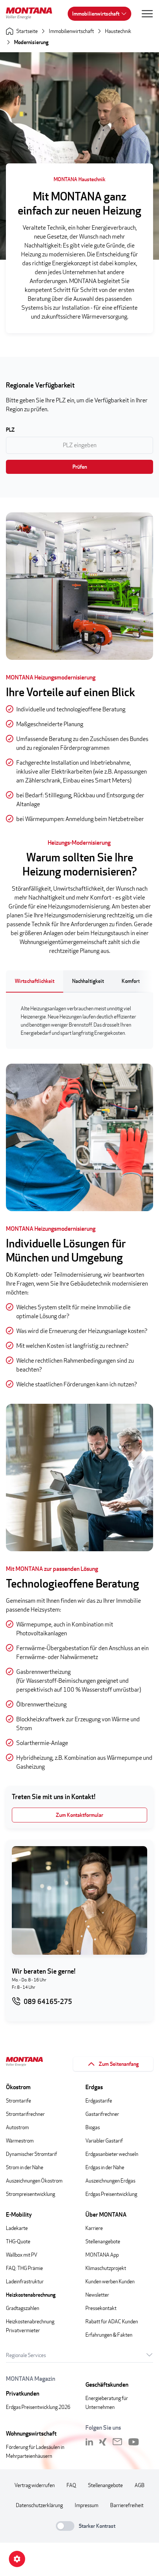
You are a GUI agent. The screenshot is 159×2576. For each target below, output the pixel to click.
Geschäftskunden (107, 2385)
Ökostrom (18, 2087)
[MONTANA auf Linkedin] (89, 2442)
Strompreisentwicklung (31, 2194)
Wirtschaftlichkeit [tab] (35, 981)
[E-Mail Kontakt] (117, 2442)
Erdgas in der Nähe (105, 2167)
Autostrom (17, 2127)
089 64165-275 (48, 2002)
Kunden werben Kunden (110, 2281)
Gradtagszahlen (23, 2308)
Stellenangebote (103, 2241)
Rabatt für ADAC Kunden (112, 2321)
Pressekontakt (101, 2308)
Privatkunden (23, 2394)
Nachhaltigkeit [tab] (88, 981)
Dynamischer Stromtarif (31, 2154)
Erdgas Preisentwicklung (111, 2194)
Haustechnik (118, 31)
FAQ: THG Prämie (24, 2268)
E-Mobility (19, 2215)
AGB (140, 2485)
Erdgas (94, 2087)
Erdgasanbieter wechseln (112, 2154)
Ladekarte (17, 2228)
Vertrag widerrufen (35, 2485)
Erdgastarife (99, 2100)
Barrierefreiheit (127, 2505)
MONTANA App (102, 2255)
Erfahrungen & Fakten (109, 2335)
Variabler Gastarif (104, 2140)
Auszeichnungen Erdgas (110, 2181)
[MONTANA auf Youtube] (134, 2442)
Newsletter (97, 2295)
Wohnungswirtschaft (31, 2434)
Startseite (27, 31)
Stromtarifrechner (25, 2114)
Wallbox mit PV (22, 2255)
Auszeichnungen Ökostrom (34, 2181)
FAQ (71, 2485)
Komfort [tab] (131, 981)
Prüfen (80, 467)
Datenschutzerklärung (39, 2505)
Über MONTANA (106, 2215)
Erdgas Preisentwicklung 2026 (38, 2407)
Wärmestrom (20, 2140)
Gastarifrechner (102, 2114)
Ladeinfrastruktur (25, 2281)
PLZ (10, 430)
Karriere (94, 2228)
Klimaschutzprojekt (106, 2268)
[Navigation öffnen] (147, 14)
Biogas (93, 2127)
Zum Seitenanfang (119, 2064)
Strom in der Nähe (25, 2167)
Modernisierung (31, 42)
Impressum (87, 2505)
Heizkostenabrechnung (31, 2295)
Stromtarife (18, 2100)
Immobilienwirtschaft (96, 14)
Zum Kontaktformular (79, 1815)
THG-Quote (18, 2241)
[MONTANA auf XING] (103, 2442)
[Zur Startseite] (32, 14)
